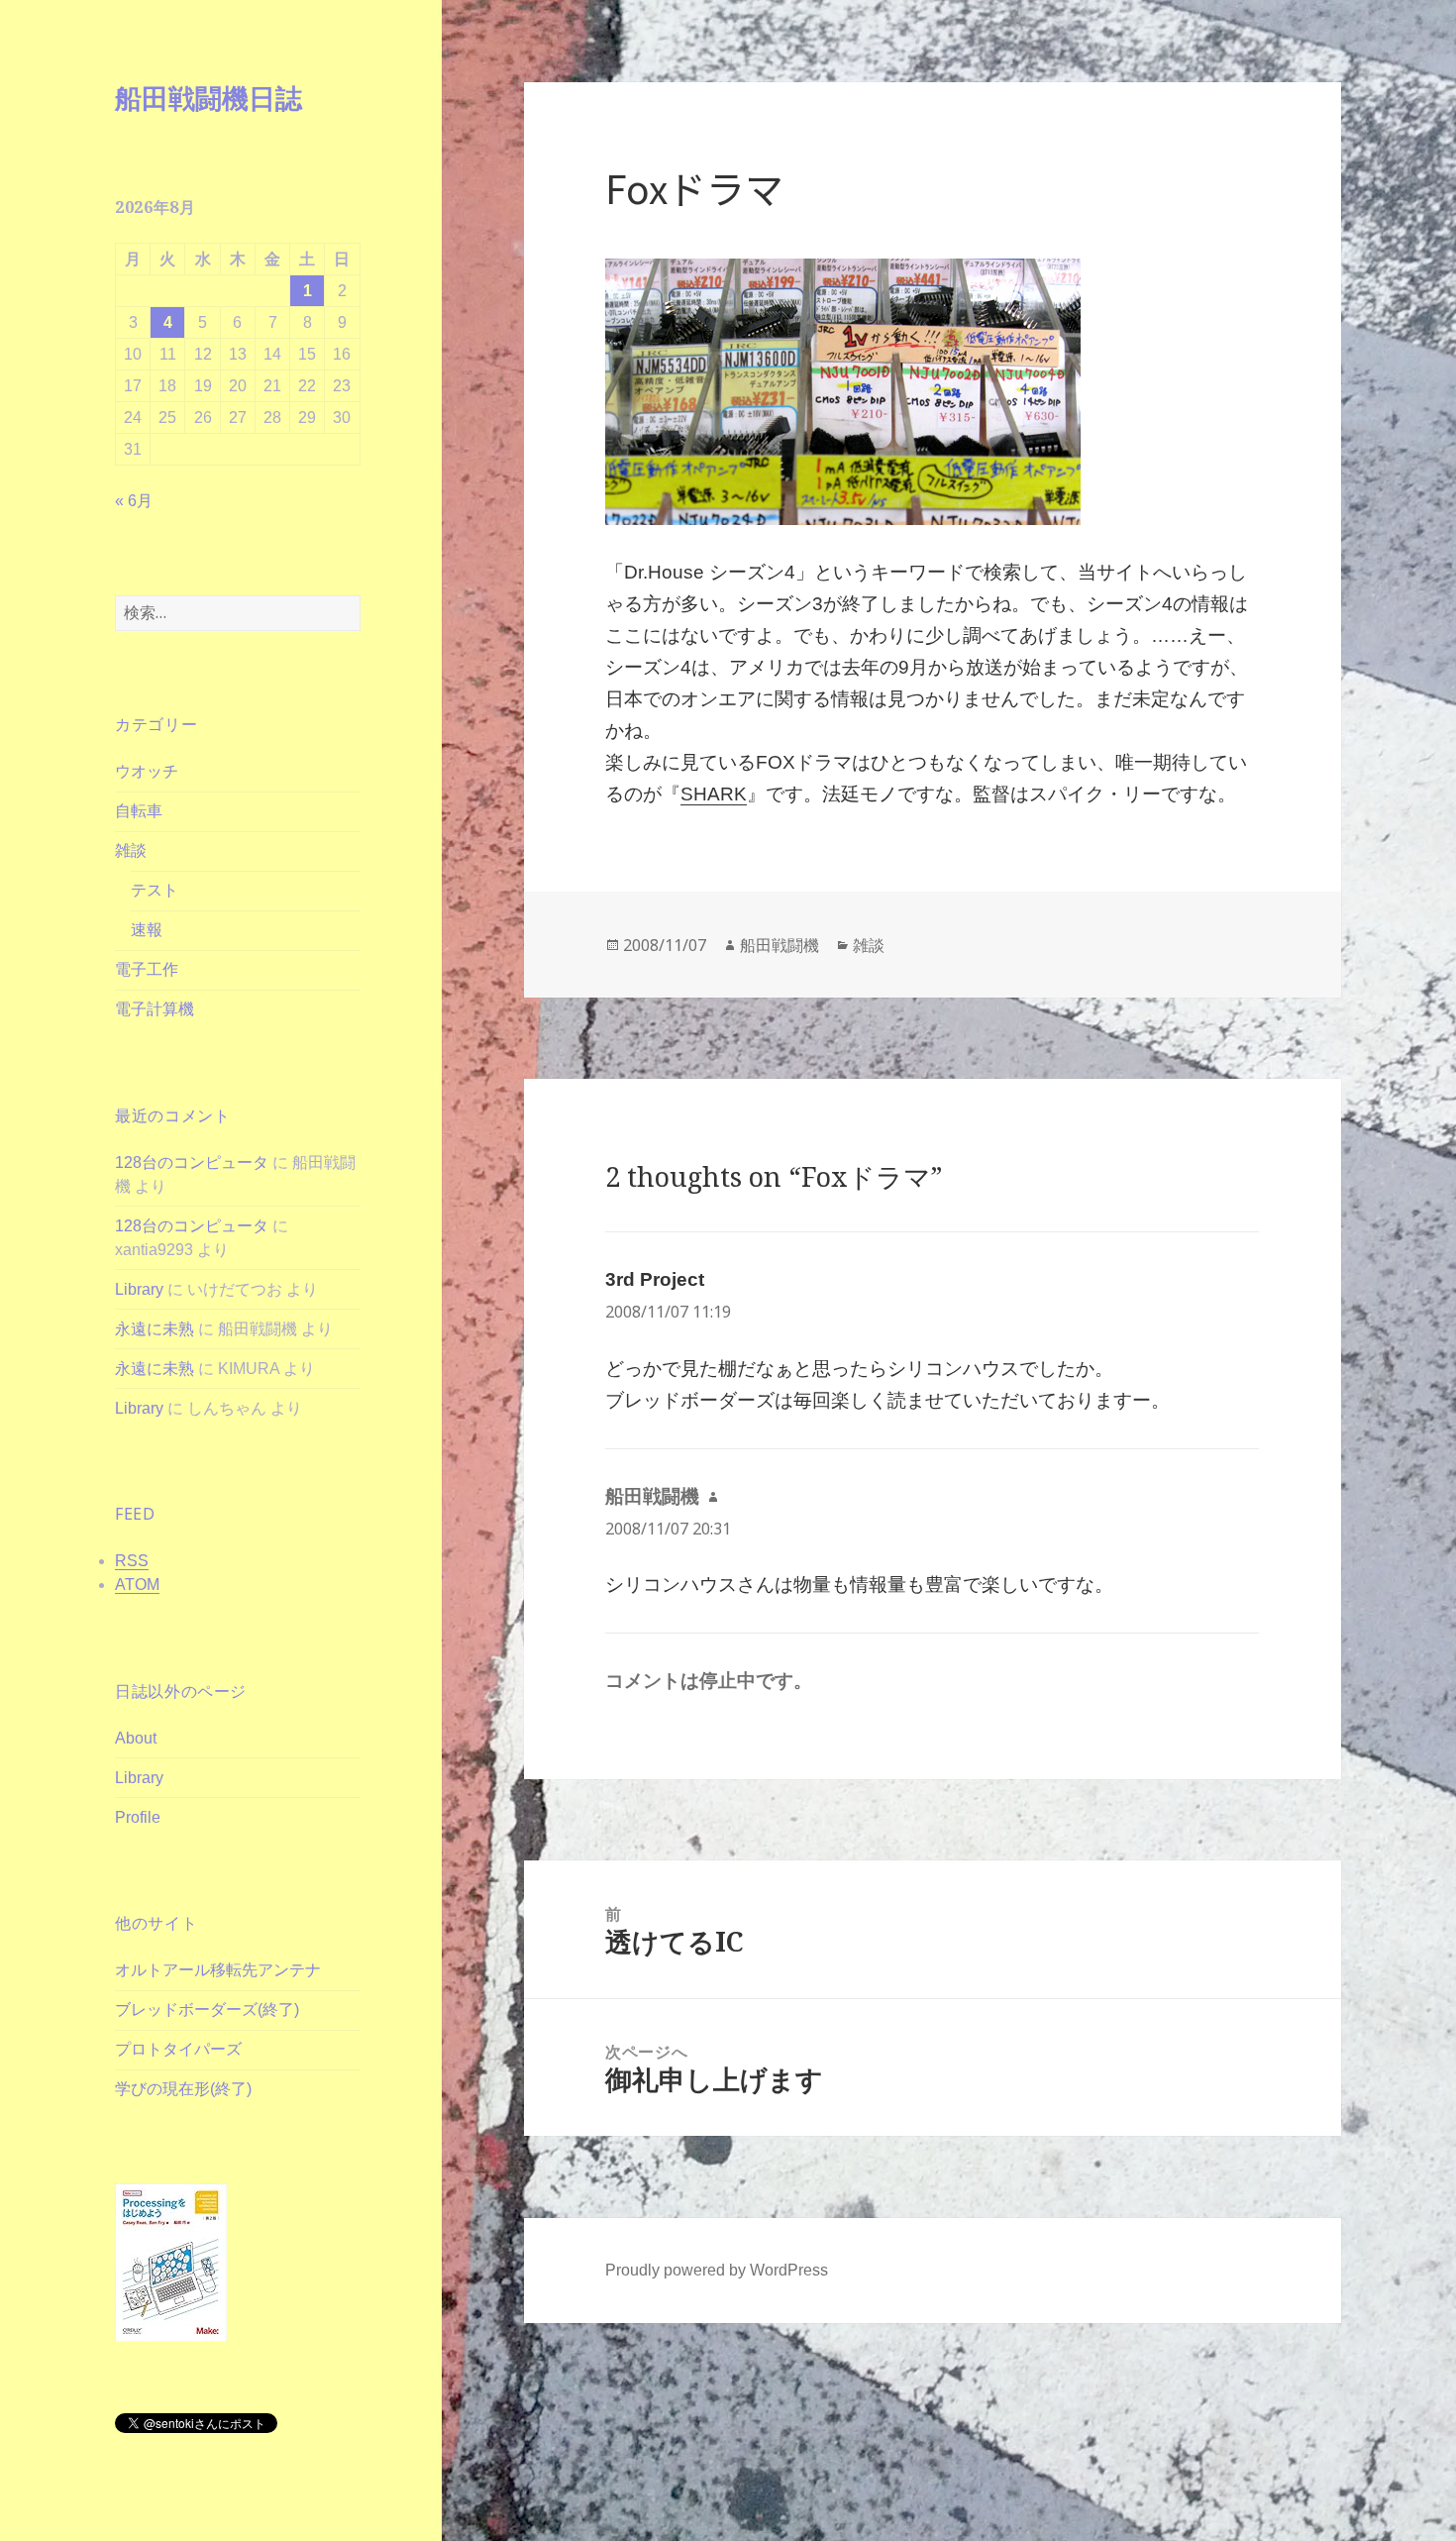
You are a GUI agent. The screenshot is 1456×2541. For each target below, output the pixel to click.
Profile (138, 1817)
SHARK (714, 794)
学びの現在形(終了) (183, 2089)
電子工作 (147, 969)
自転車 (139, 811)
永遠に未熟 (155, 1329)
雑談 (131, 850)
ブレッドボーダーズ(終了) (207, 2010)
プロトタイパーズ (178, 2049)
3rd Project (655, 1279)
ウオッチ (147, 771)
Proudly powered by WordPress (717, 2270)
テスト (155, 890)
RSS (132, 1561)
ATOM (137, 1585)
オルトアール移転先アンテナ (218, 1970)
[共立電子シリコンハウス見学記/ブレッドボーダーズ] (932, 392)
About (136, 1738)
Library (139, 1289)
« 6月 (134, 501)
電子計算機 (155, 1009)
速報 (147, 930)
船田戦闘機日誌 (208, 98)
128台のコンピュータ (192, 1163)
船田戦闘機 (780, 945)
